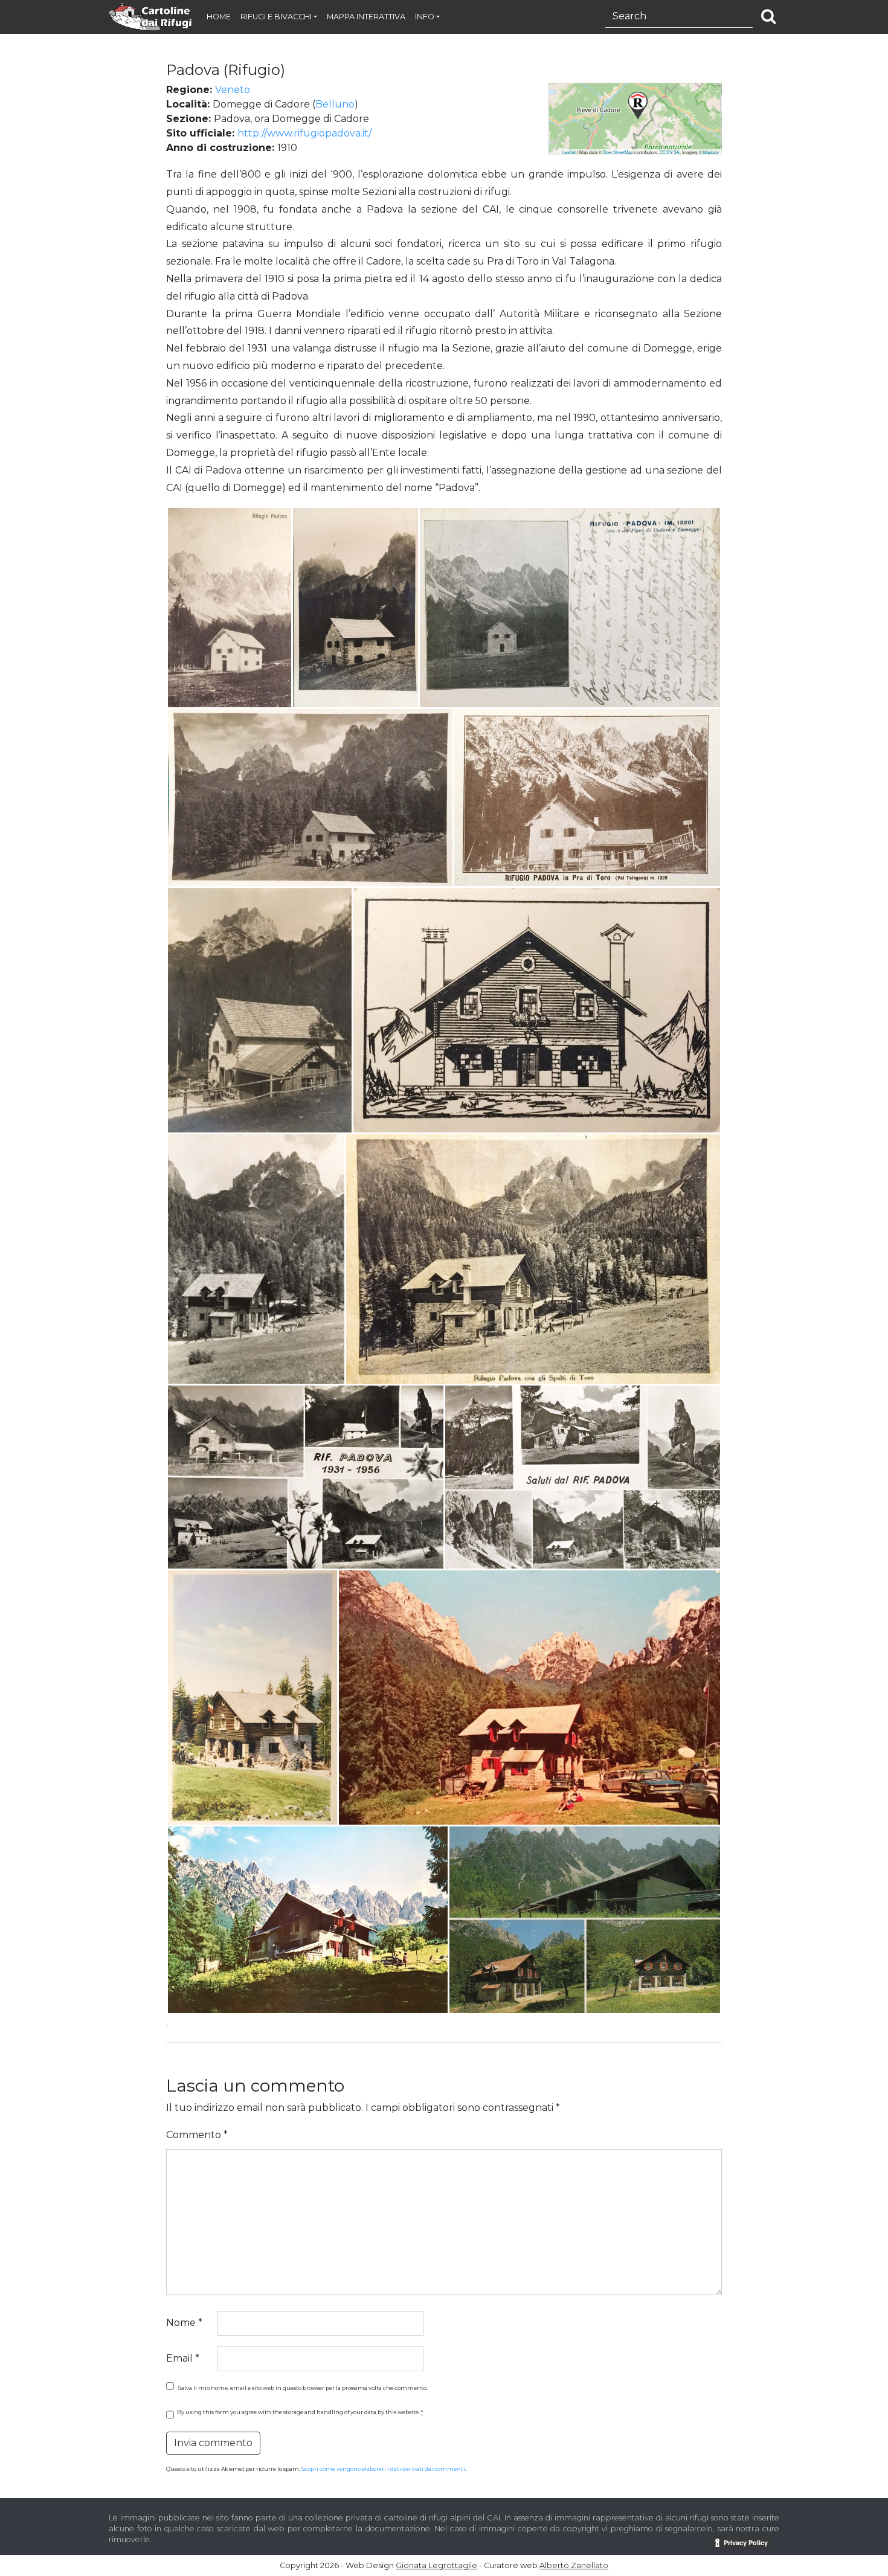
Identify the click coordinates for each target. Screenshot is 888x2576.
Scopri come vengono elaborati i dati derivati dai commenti (383, 2469)
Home (219, 17)
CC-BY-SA (670, 152)
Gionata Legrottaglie (436, 2565)
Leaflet (569, 152)
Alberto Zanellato (574, 2565)
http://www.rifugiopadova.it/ (304, 133)
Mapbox (711, 152)
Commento (197, 2135)
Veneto (233, 90)
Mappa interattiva (366, 17)
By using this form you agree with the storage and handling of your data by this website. (300, 2412)
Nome (184, 2323)
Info (425, 17)
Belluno (335, 104)
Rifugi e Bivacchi (276, 17)
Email (183, 2358)
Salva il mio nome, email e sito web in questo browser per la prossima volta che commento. (303, 2388)
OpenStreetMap (618, 152)
